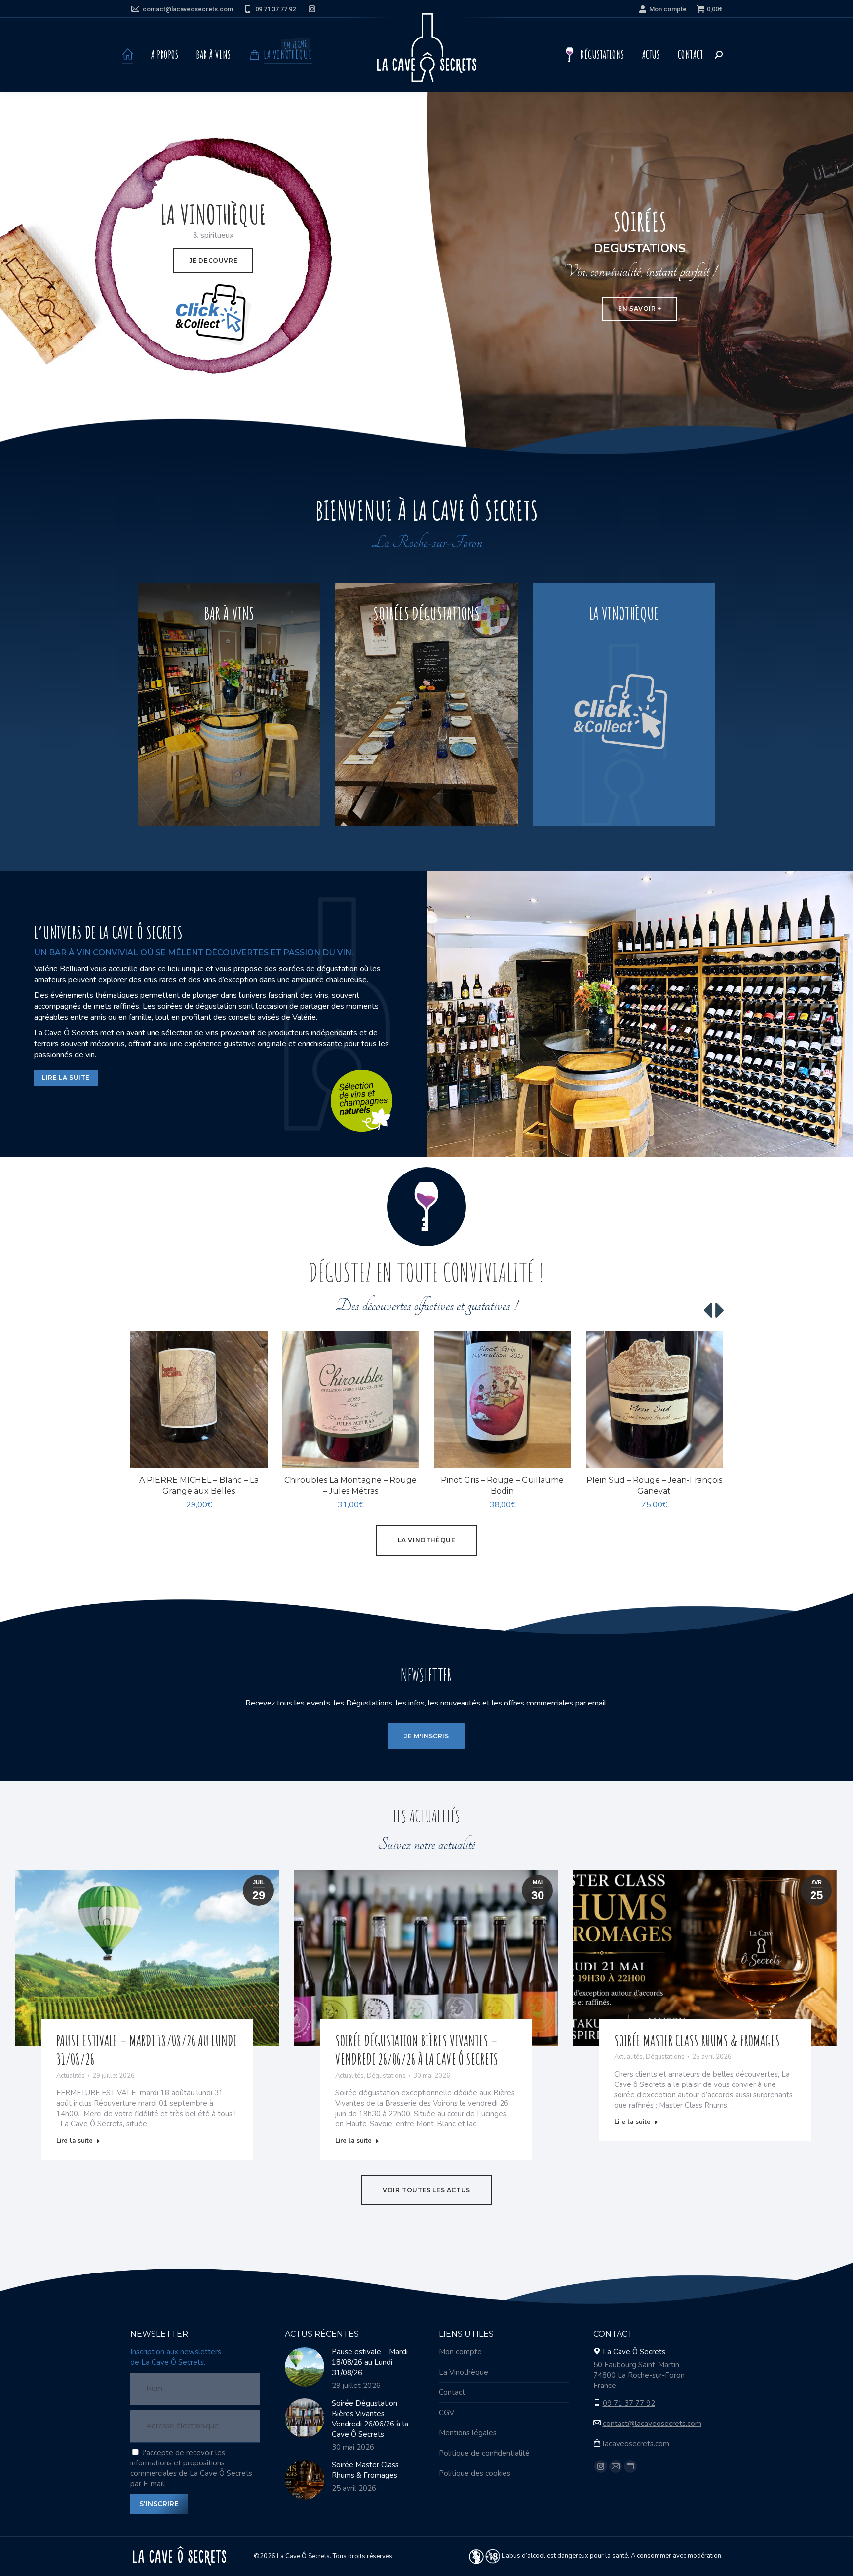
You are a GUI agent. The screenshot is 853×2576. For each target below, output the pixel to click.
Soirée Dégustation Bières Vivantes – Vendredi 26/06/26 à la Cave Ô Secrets (417, 2050)
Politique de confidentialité (484, 2453)
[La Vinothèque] (624, 704)
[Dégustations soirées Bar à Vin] (426, 704)
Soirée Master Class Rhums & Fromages (697, 2040)
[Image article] (305, 2367)
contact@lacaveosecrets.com (188, 9)
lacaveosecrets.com (636, 2444)
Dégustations (386, 2076)
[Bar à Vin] (229, 704)
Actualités (71, 2076)
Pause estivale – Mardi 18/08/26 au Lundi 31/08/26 (370, 2362)
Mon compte (668, 9)
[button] (255, 1455)
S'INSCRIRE (159, 2504)
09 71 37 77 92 (275, 9)
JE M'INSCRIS (426, 1736)
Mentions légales (468, 2433)
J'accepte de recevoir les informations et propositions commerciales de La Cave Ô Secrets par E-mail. (191, 2468)
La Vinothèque (464, 2372)
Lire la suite (75, 2141)
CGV (446, 2413)
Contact (452, 2392)
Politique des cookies (475, 2473)
